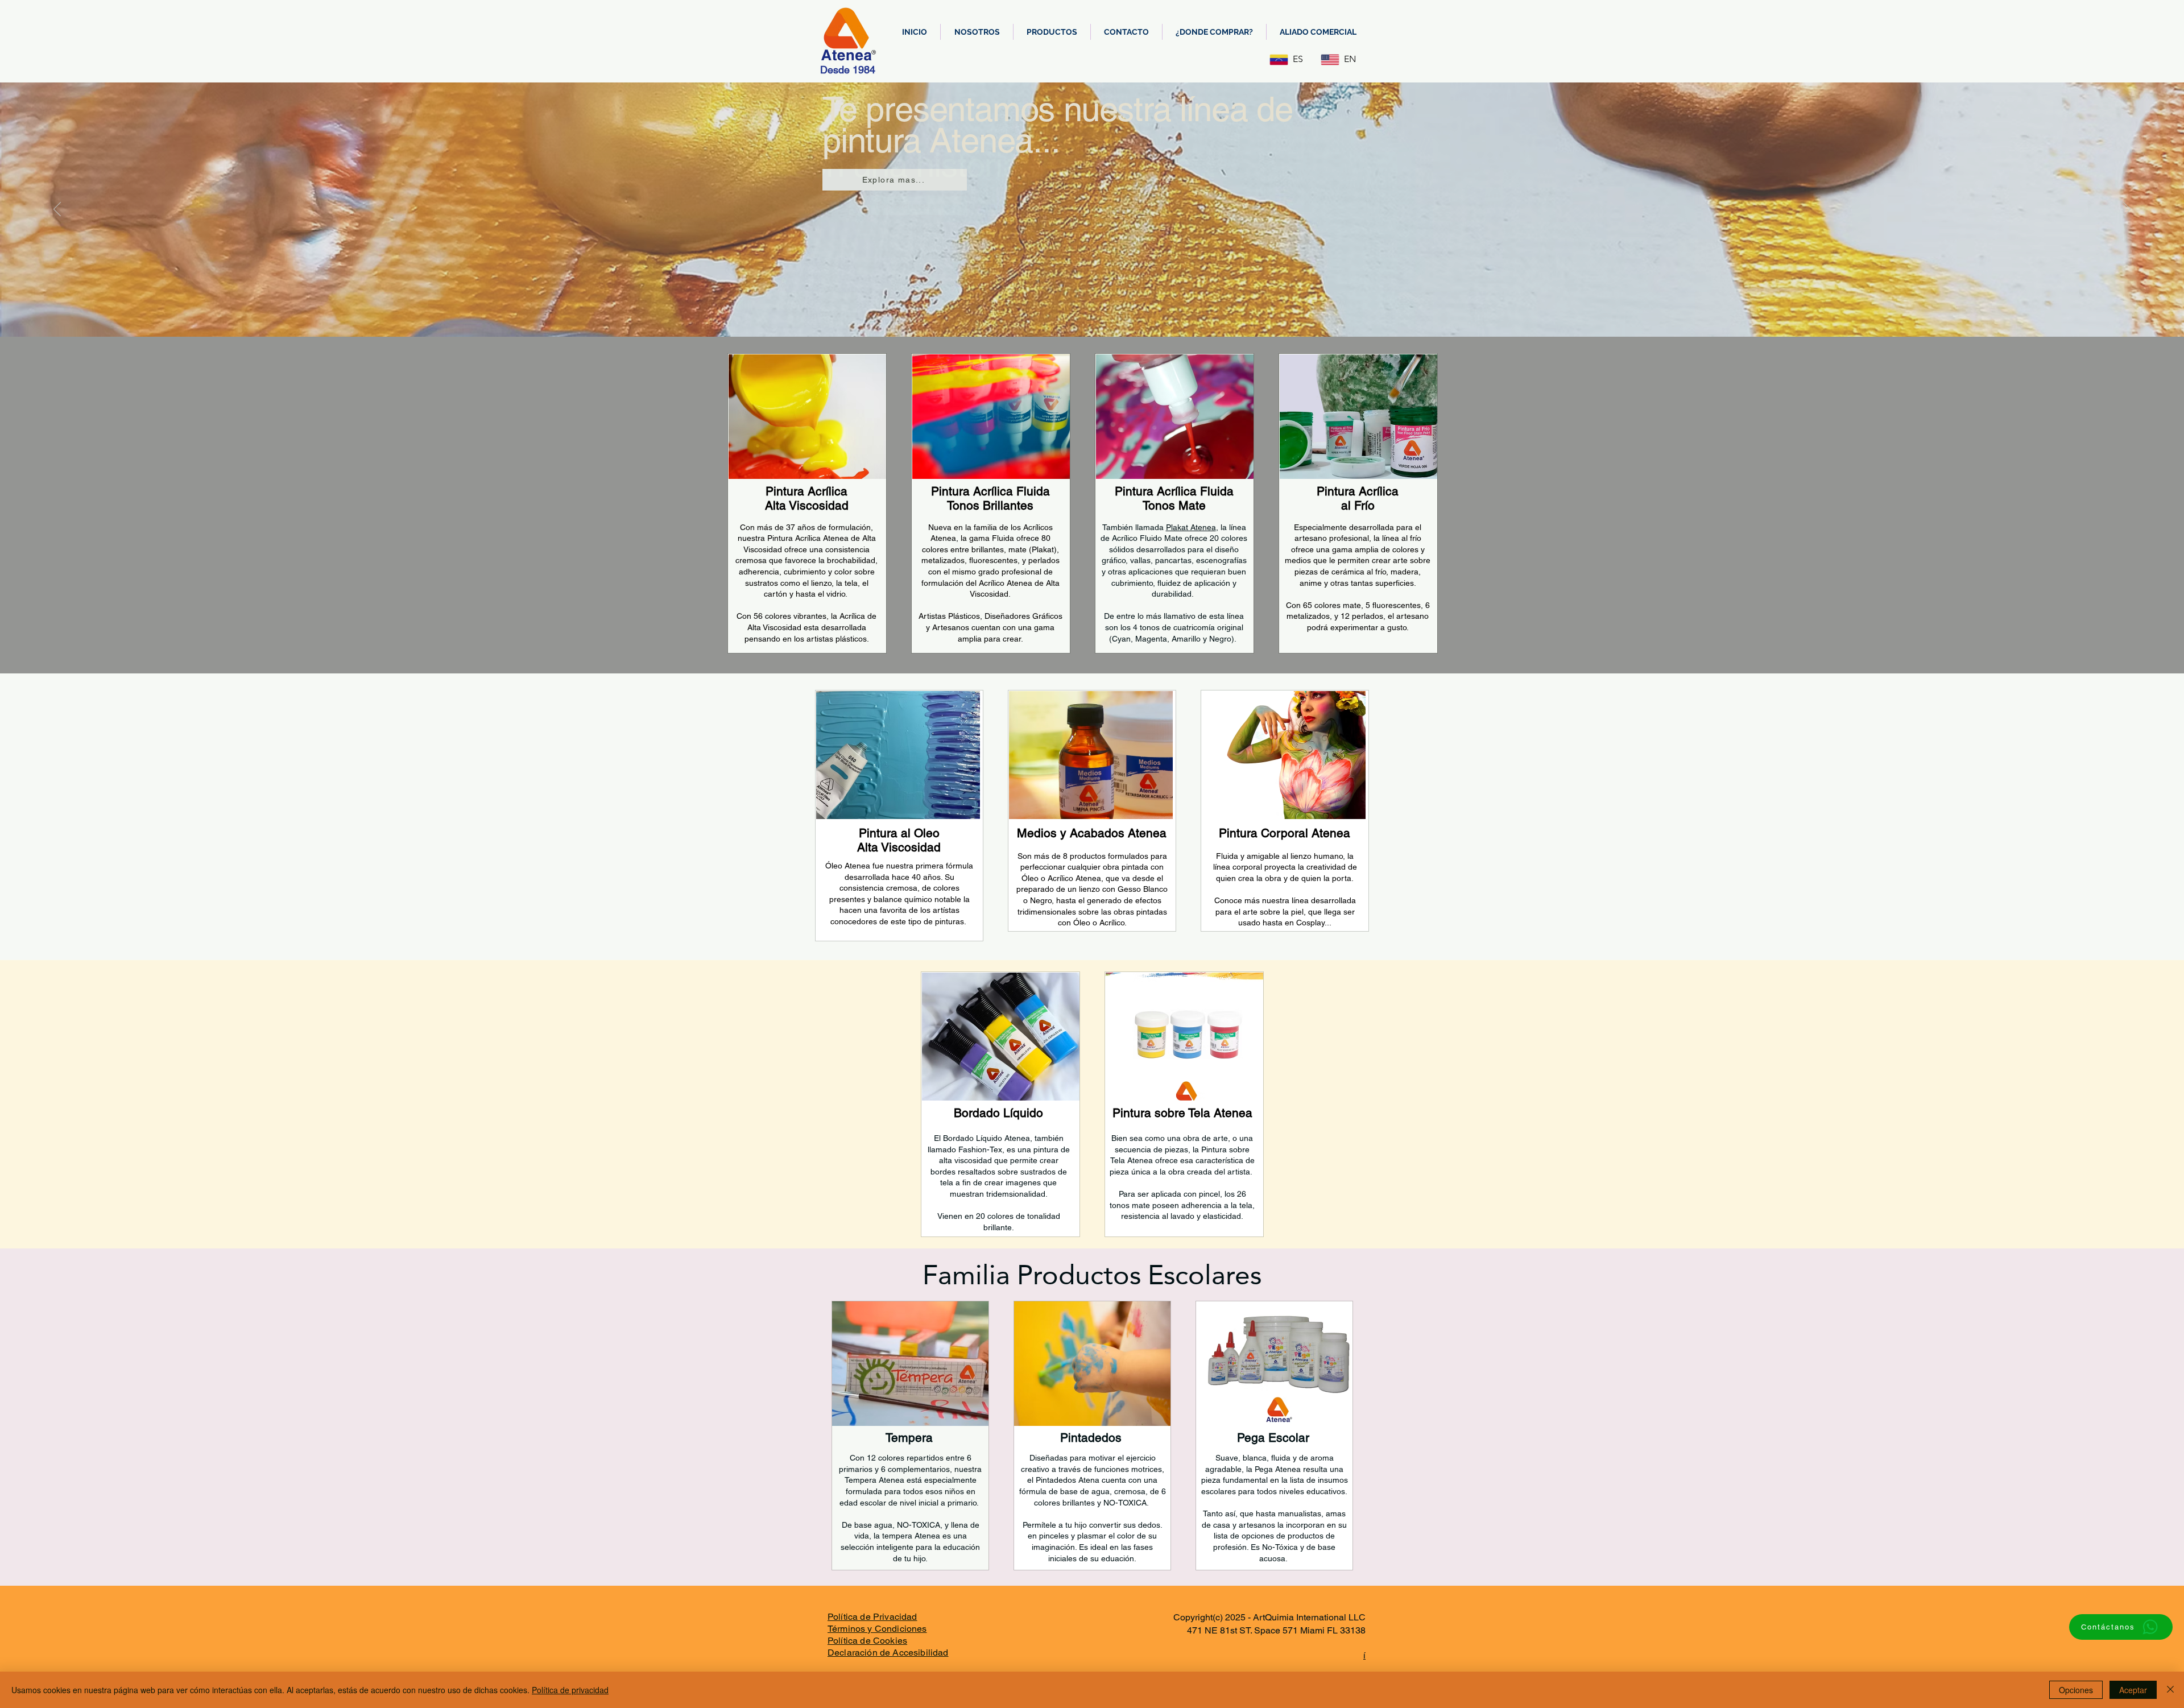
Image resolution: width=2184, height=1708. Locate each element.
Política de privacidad (570, 1690)
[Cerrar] (2170, 1690)
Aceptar (2133, 1690)
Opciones (2076, 1690)
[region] (807, 503)
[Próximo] (2127, 210)
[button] (1052, 32)
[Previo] (57, 210)
